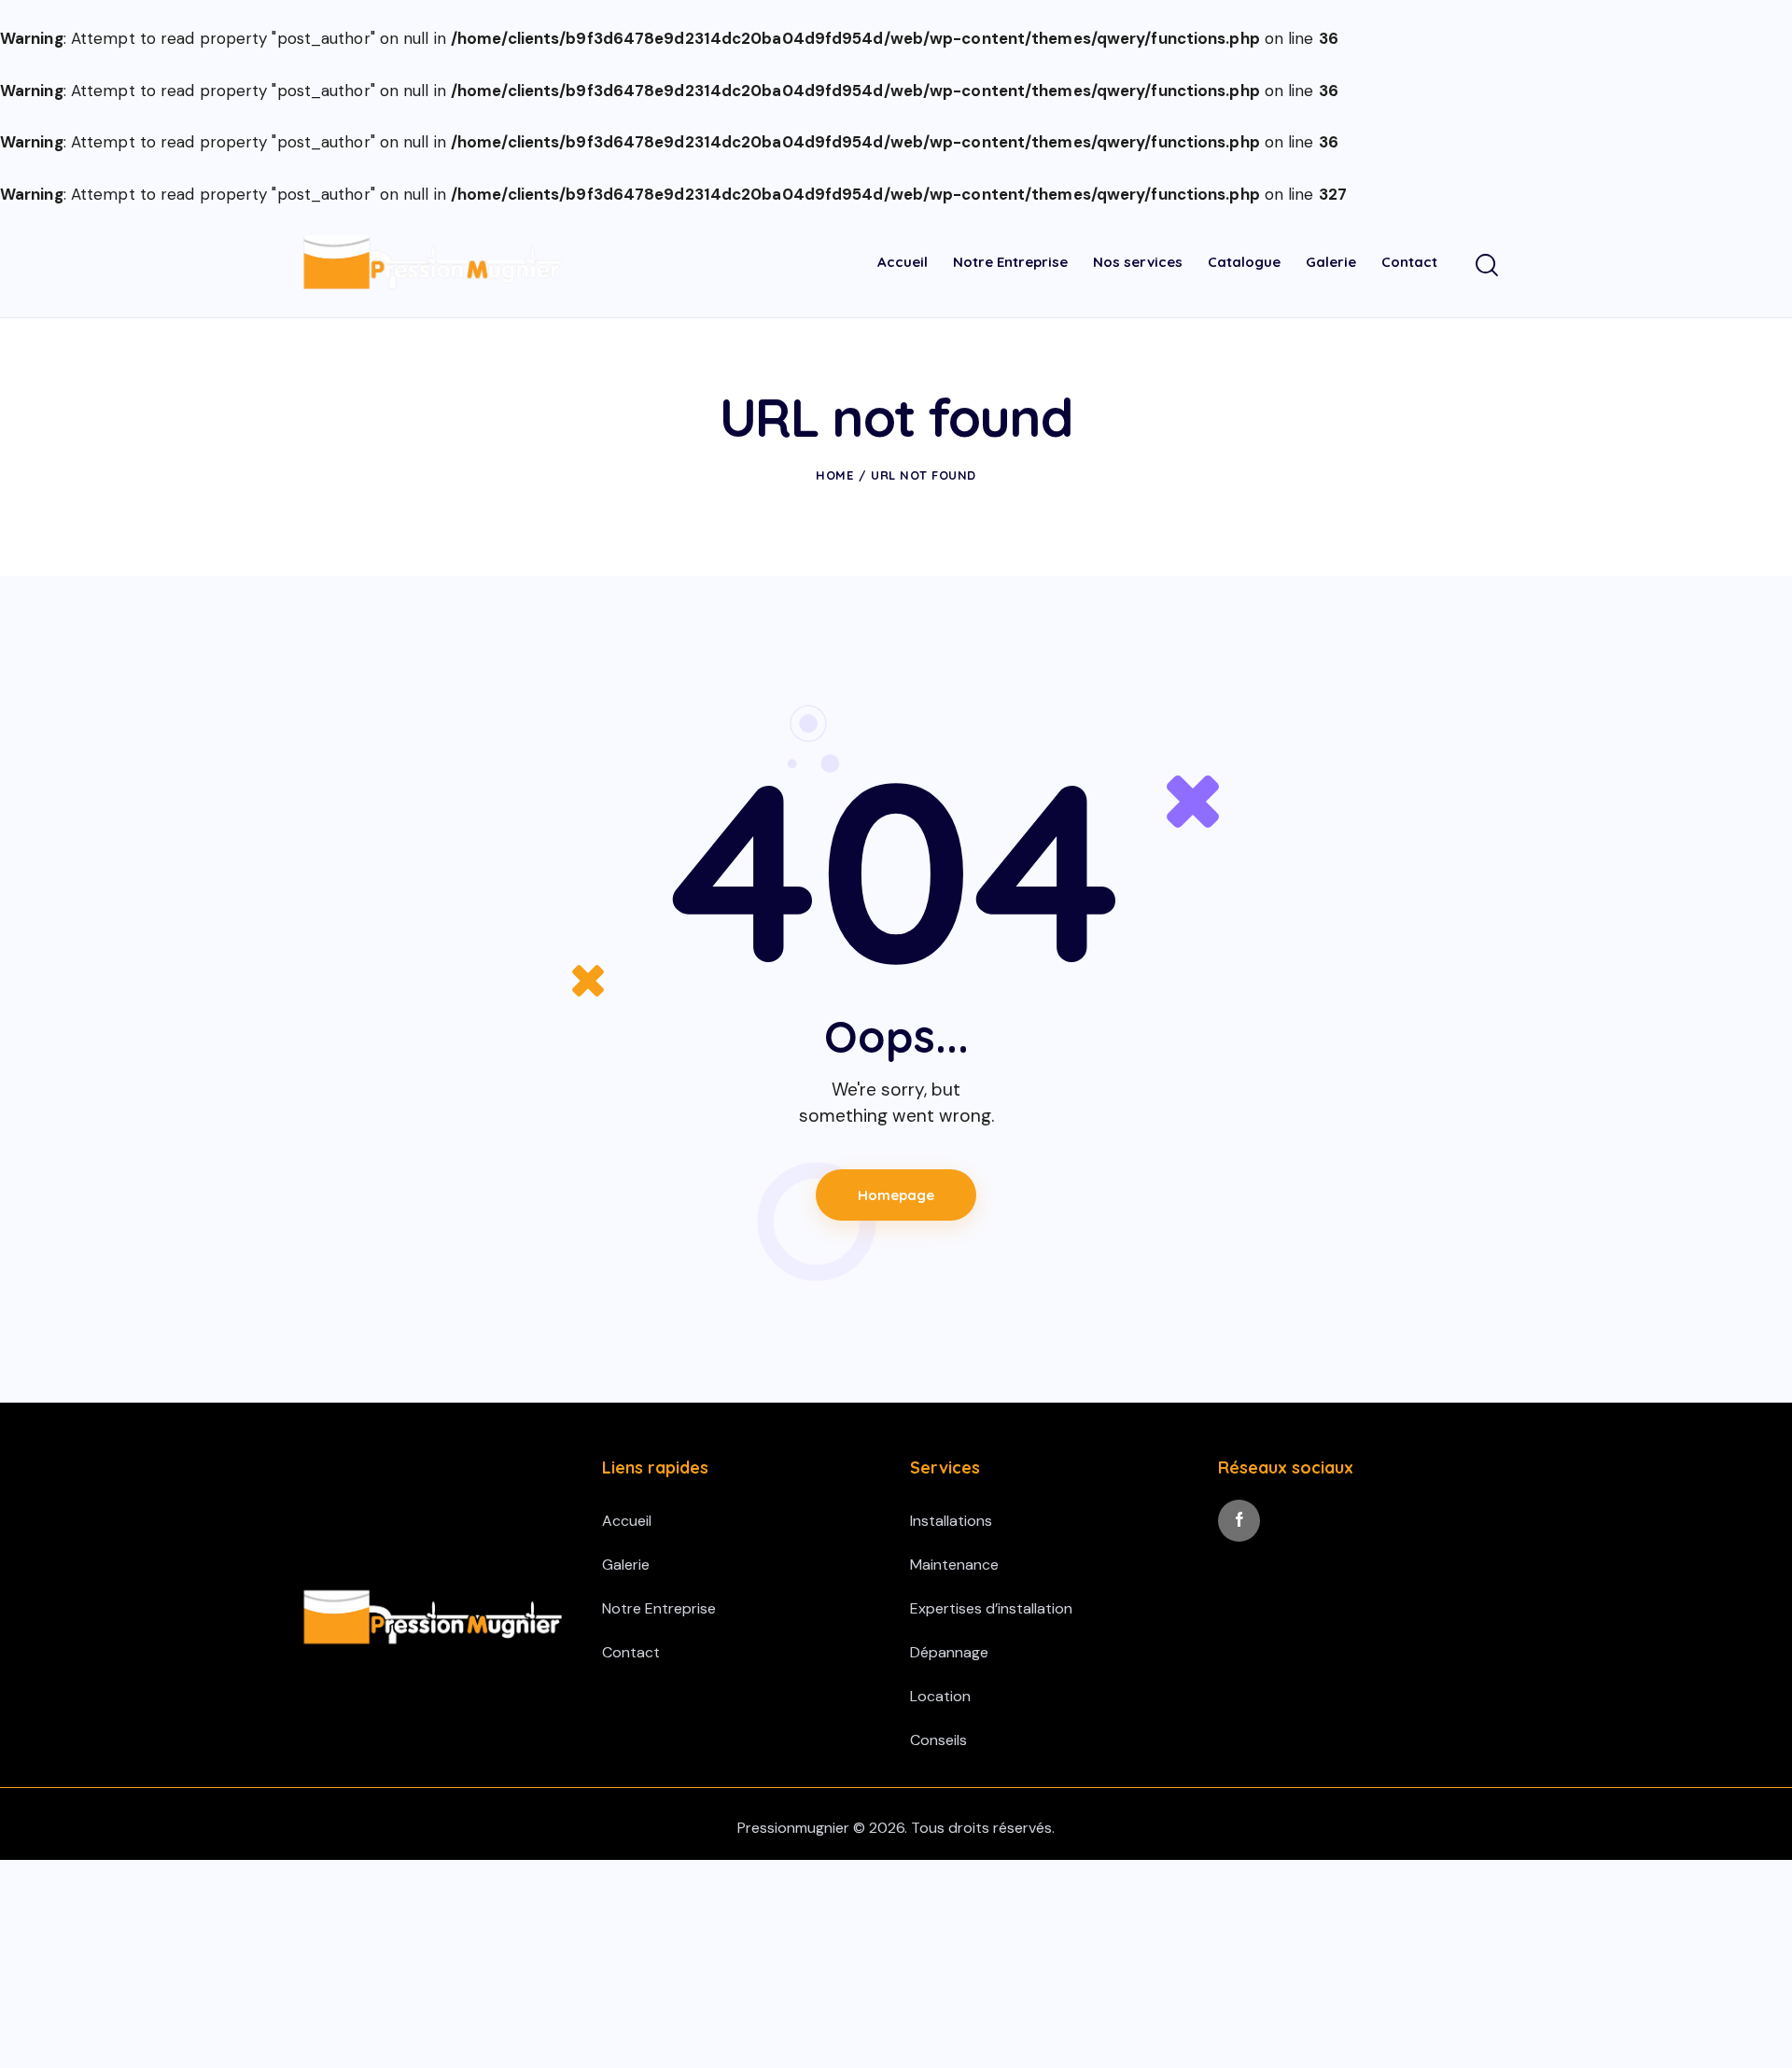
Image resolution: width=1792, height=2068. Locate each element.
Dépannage (949, 1652)
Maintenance (954, 1565)
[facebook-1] (1239, 1521)
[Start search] (1487, 266)
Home (834, 475)
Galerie (626, 1565)
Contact (631, 1652)
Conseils (938, 1740)
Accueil (627, 1521)
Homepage (896, 1195)
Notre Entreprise (659, 1608)
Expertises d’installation (991, 1608)
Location (940, 1696)
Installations (951, 1521)
